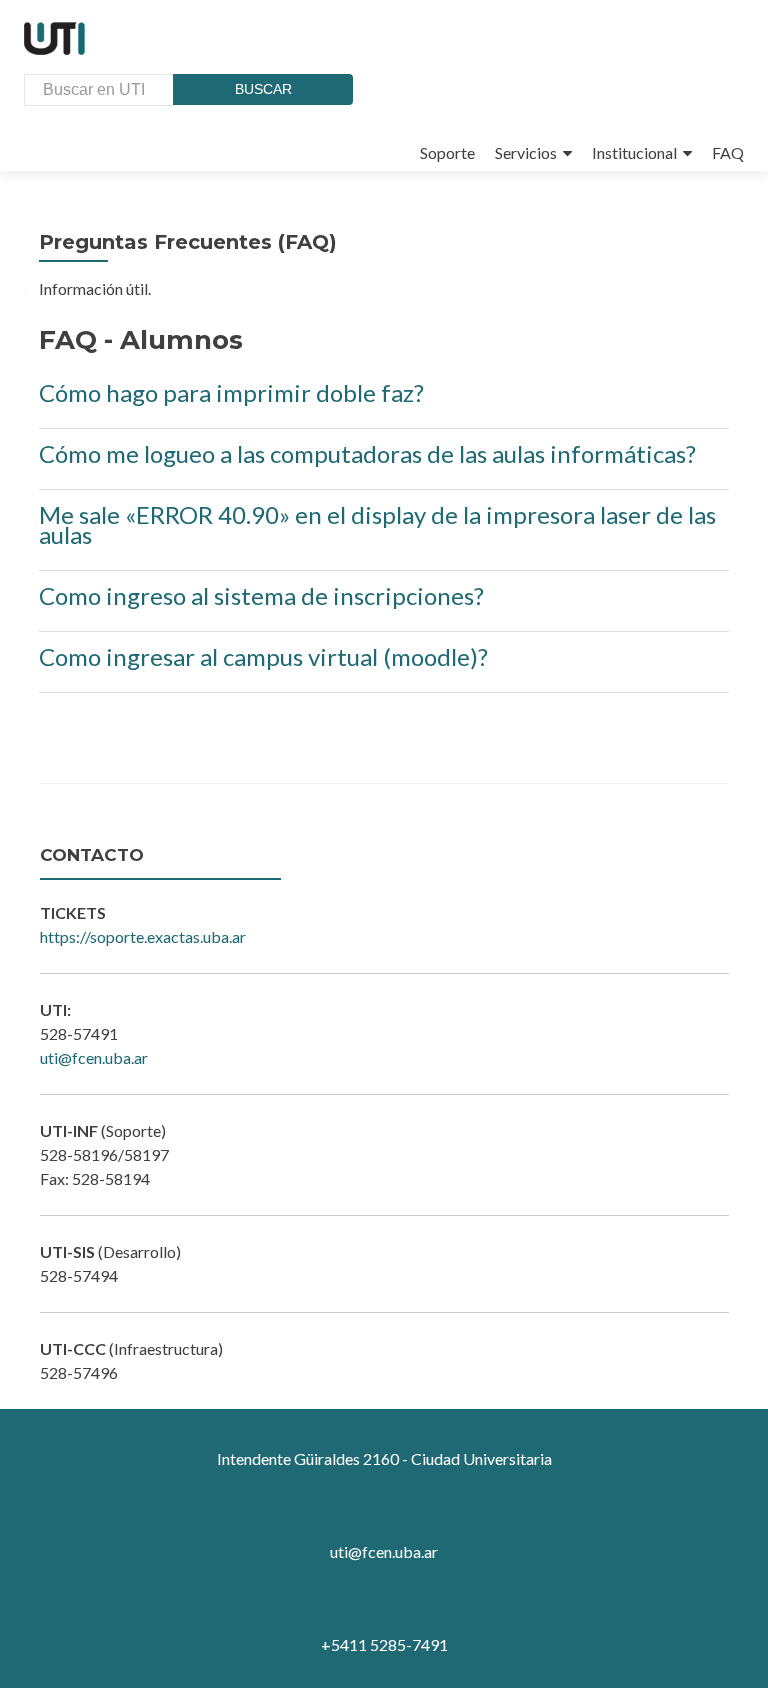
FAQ (728, 152)
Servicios (526, 152)
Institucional (634, 152)
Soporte (447, 152)
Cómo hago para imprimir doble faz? (231, 392)
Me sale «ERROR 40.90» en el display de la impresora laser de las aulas (377, 524)
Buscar (263, 89)
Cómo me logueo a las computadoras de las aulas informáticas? (367, 453)
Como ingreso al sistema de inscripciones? (261, 595)
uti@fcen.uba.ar (94, 1057)
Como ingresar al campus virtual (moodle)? (263, 656)
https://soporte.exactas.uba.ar (143, 936)
